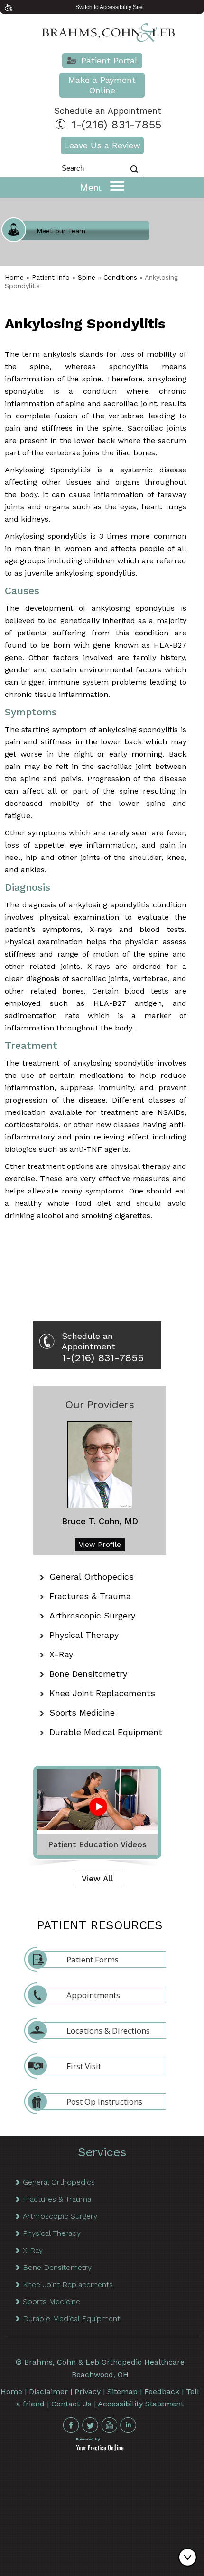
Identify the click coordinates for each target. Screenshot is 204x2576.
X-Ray (61, 1654)
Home (14, 277)
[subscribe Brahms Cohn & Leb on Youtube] (109, 2425)
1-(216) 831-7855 (116, 125)
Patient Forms (93, 1959)
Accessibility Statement (141, 2404)
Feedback (162, 2391)
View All (97, 1879)
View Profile (100, 1545)
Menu (93, 188)
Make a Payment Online (102, 85)
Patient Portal (109, 60)
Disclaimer (48, 2391)
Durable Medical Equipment (106, 1732)
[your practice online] (100, 2449)
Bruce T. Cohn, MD (100, 1521)
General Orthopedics (92, 1577)
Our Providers (100, 1405)
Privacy (88, 2391)
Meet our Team (61, 231)
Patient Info (51, 277)
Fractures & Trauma (90, 1596)
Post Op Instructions (104, 2101)
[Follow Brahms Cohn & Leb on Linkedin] (128, 2425)
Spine (87, 277)
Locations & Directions (108, 2030)
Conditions (120, 277)
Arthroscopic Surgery (92, 1615)
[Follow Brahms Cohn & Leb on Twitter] (90, 2425)
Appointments (93, 1995)
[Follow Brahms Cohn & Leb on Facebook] (71, 2425)
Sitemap (122, 2391)
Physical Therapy (84, 1635)
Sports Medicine (82, 1713)
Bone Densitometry (88, 1674)
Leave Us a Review (102, 145)
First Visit (84, 2066)
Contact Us (71, 2404)
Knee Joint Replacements (102, 1693)
